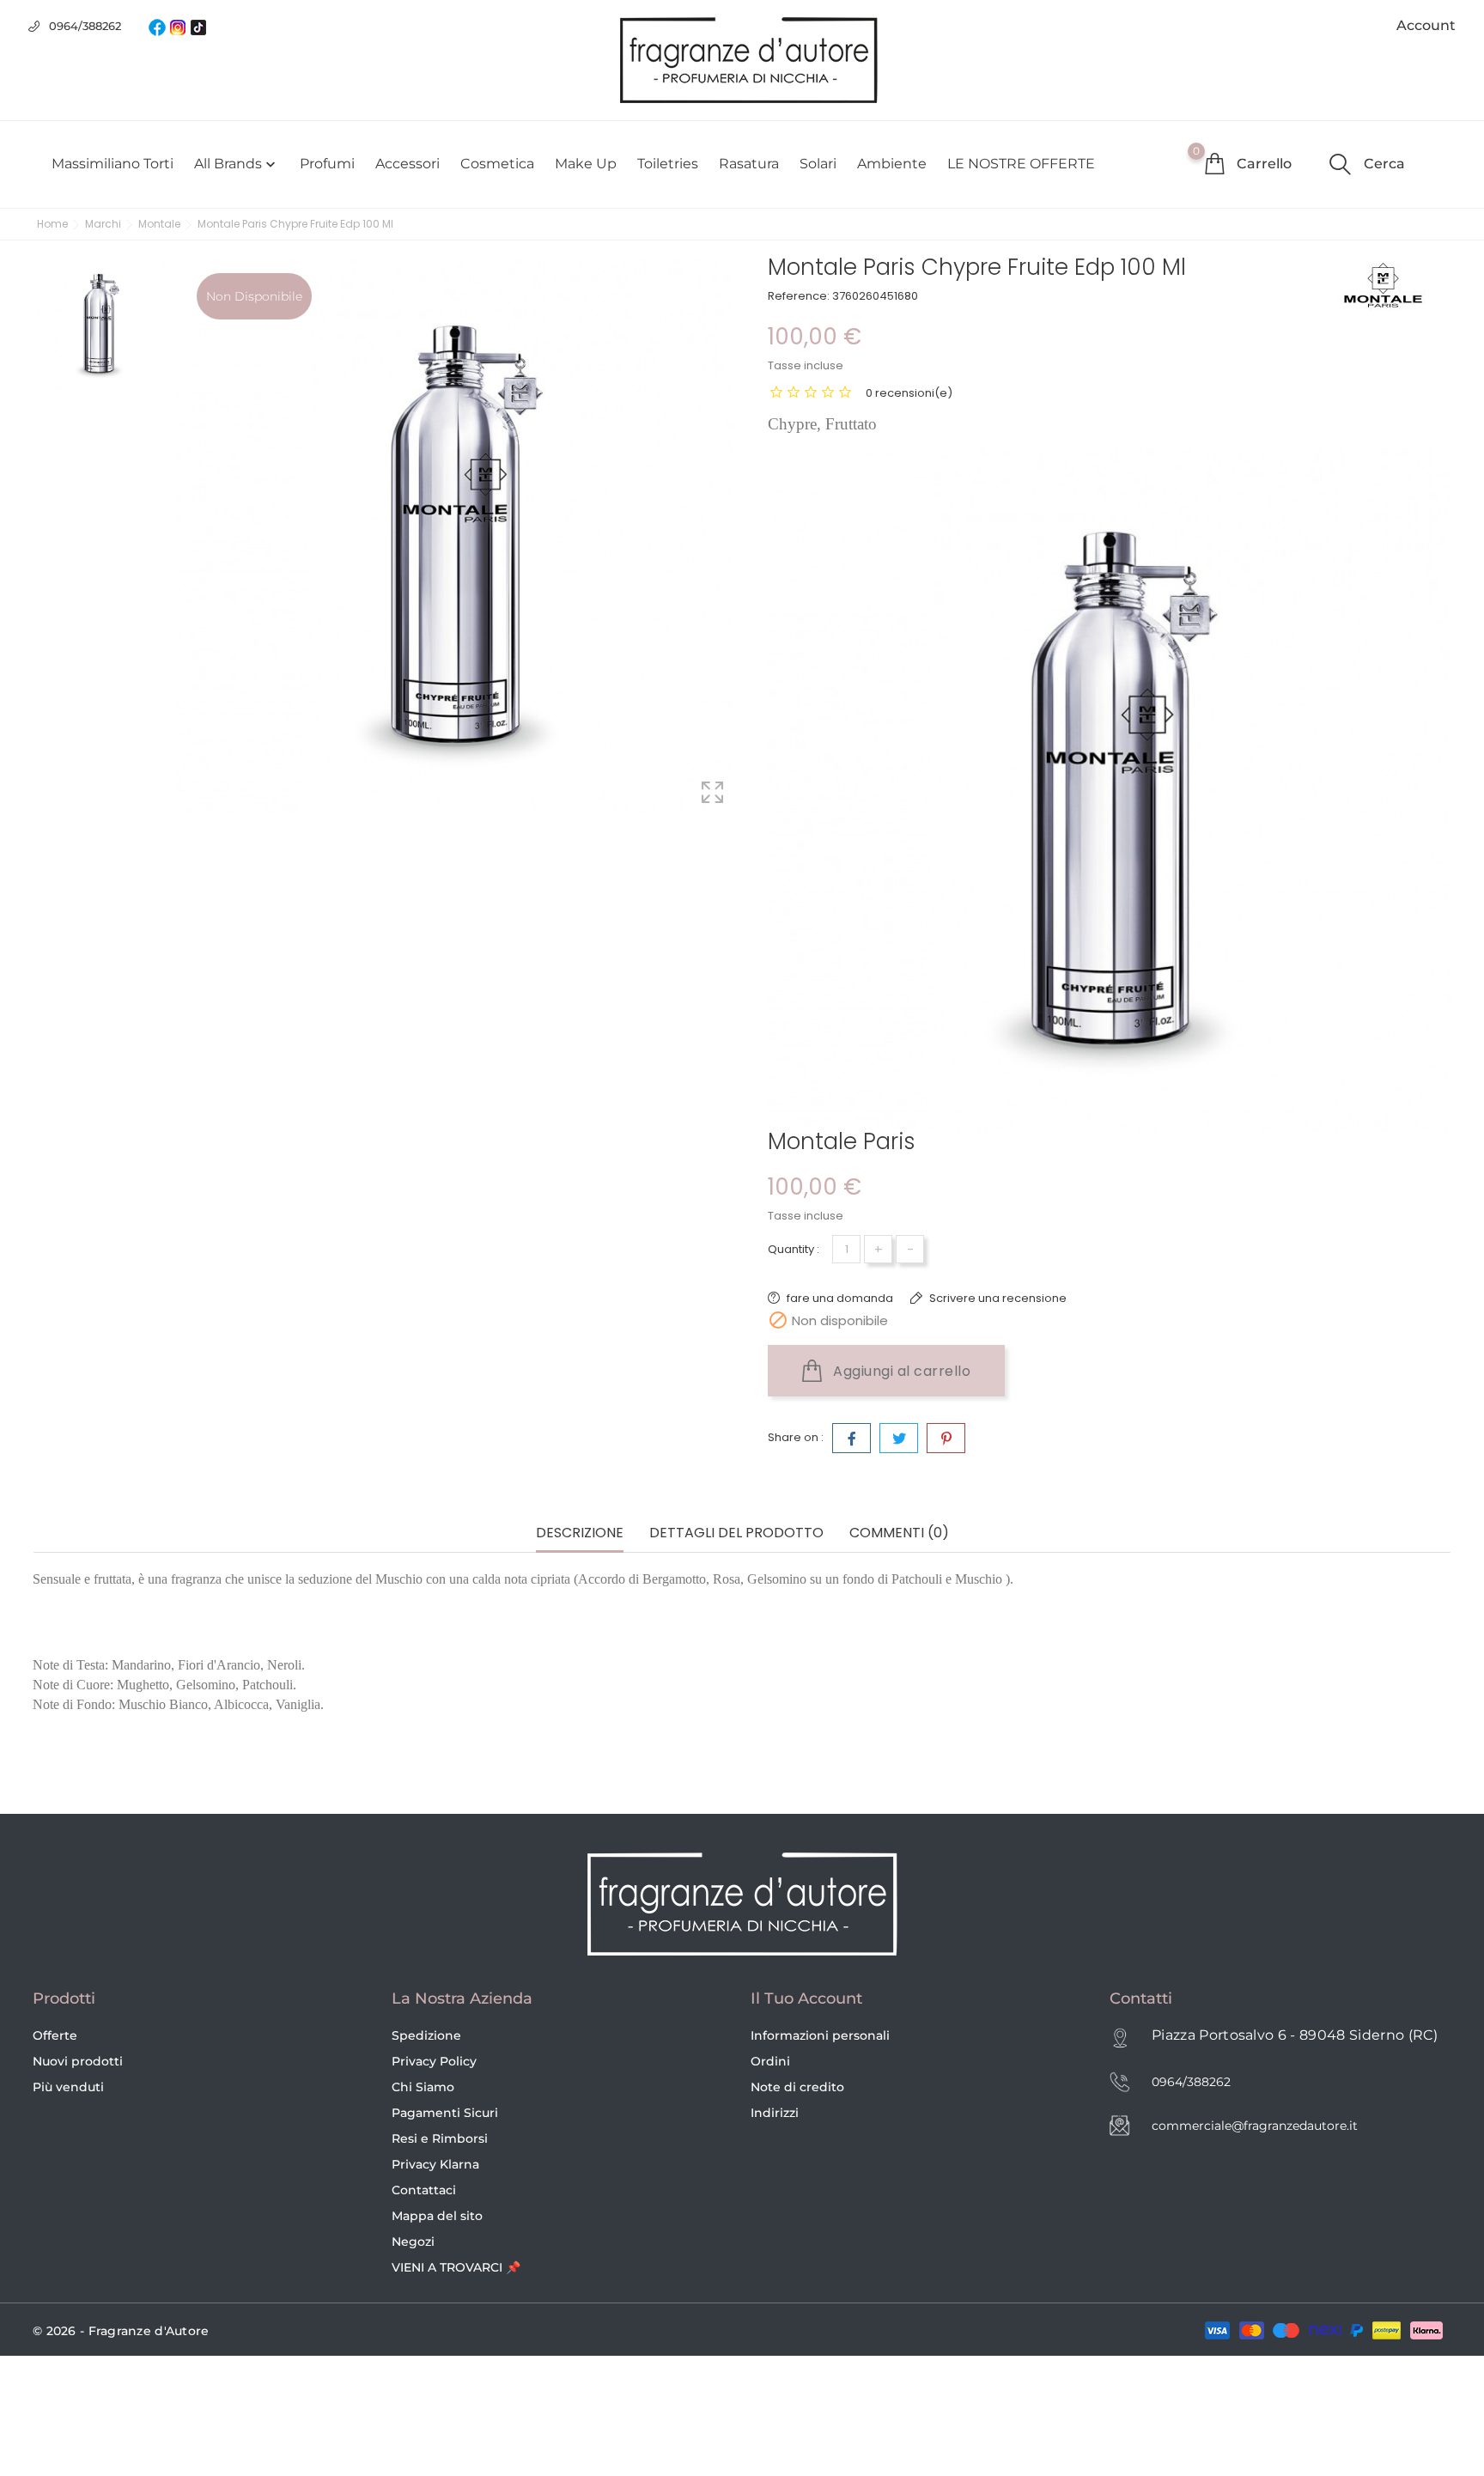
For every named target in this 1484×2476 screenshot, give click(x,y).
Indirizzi (775, 2113)
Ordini (770, 2061)
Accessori (407, 164)
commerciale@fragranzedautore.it (1255, 2126)
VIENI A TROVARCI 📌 (456, 2267)
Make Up (586, 164)
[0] (1214, 163)
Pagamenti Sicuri (445, 2113)
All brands (237, 164)
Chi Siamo (423, 2087)
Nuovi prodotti (78, 2061)
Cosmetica (497, 164)
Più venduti (68, 2087)
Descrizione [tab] (580, 1533)
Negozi (413, 2242)
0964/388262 (85, 26)
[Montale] (1395, 285)
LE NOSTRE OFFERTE (1021, 164)
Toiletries (668, 164)
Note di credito (797, 2087)
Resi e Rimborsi (440, 2138)
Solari (818, 164)
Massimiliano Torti (113, 164)
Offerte (55, 2035)
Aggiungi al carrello (900, 1371)
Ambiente (892, 164)
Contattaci (424, 2190)
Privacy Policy (434, 2061)
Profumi (327, 164)
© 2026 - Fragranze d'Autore (121, 2331)
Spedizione (426, 2035)
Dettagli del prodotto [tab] (736, 1533)
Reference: (799, 296)
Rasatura (749, 164)
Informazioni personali (820, 2035)
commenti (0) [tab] (899, 1533)
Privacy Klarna (435, 2164)
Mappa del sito (437, 2216)
